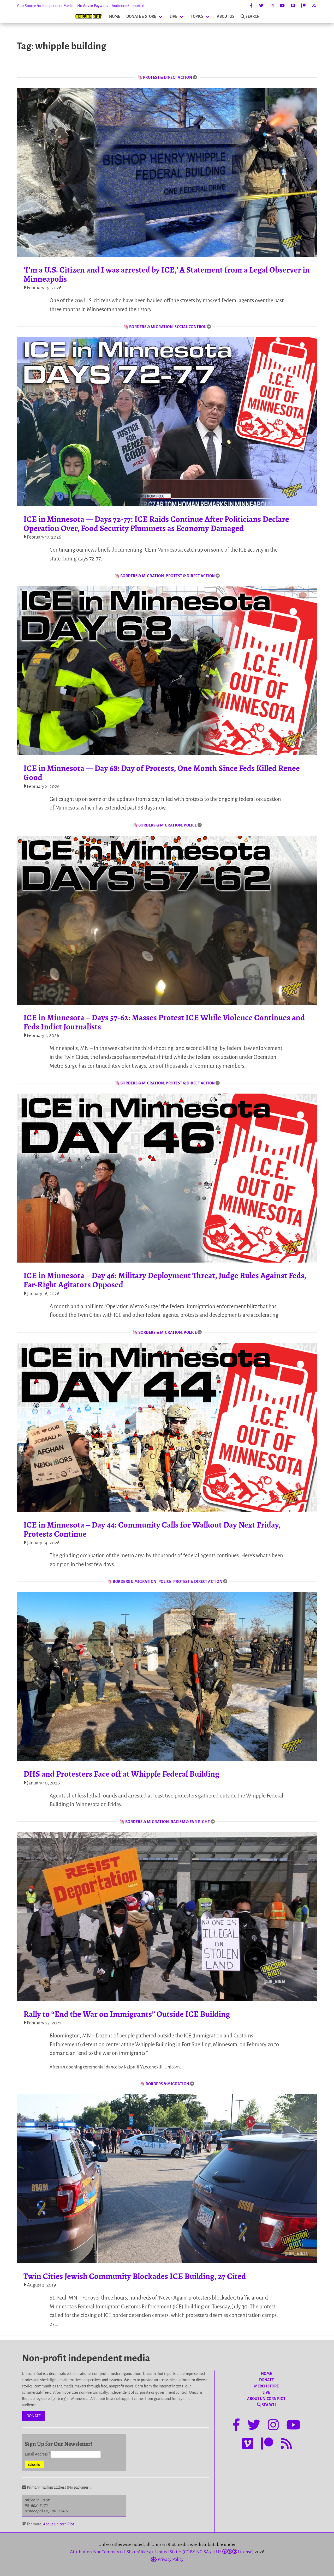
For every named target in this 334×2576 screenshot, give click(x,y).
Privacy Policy (170, 2559)
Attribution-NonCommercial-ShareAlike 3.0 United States (126, 2552)
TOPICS (197, 16)
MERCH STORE (266, 2386)
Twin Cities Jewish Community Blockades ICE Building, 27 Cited (135, 2276)
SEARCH (253, 16)
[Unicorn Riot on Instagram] (272, 6)
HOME (115, 16)
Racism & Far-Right (190, 1822)
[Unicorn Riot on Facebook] (251, 6)
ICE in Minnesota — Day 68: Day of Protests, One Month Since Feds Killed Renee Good (162, 773)
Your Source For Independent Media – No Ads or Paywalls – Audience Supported (80, 6)
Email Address (37, 2454)
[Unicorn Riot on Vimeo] (293, 6)
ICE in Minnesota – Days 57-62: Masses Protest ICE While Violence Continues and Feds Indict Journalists (164, 1022)
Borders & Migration (151, 327)
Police (190, 825)
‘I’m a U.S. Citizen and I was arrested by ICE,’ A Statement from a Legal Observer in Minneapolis (167, 274)
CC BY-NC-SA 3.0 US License (218, 2552)
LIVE (173, 16)
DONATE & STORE (141, 16)
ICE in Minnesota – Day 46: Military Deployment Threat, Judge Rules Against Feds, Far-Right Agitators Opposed (165, 1280)
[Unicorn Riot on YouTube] (282, 6)
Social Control (190, 327)
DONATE (34, 2416)
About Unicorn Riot (59, 2524)
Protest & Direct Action (168, 77)
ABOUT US (226, 16)
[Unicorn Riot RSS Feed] (314, 6)
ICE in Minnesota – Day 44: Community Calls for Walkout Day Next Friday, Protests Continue (152, 1529)
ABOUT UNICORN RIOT (266, 2399)
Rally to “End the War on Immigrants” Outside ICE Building (127, 2014)
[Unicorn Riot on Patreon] (303, 6)
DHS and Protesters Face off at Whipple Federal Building (121, 1774)
